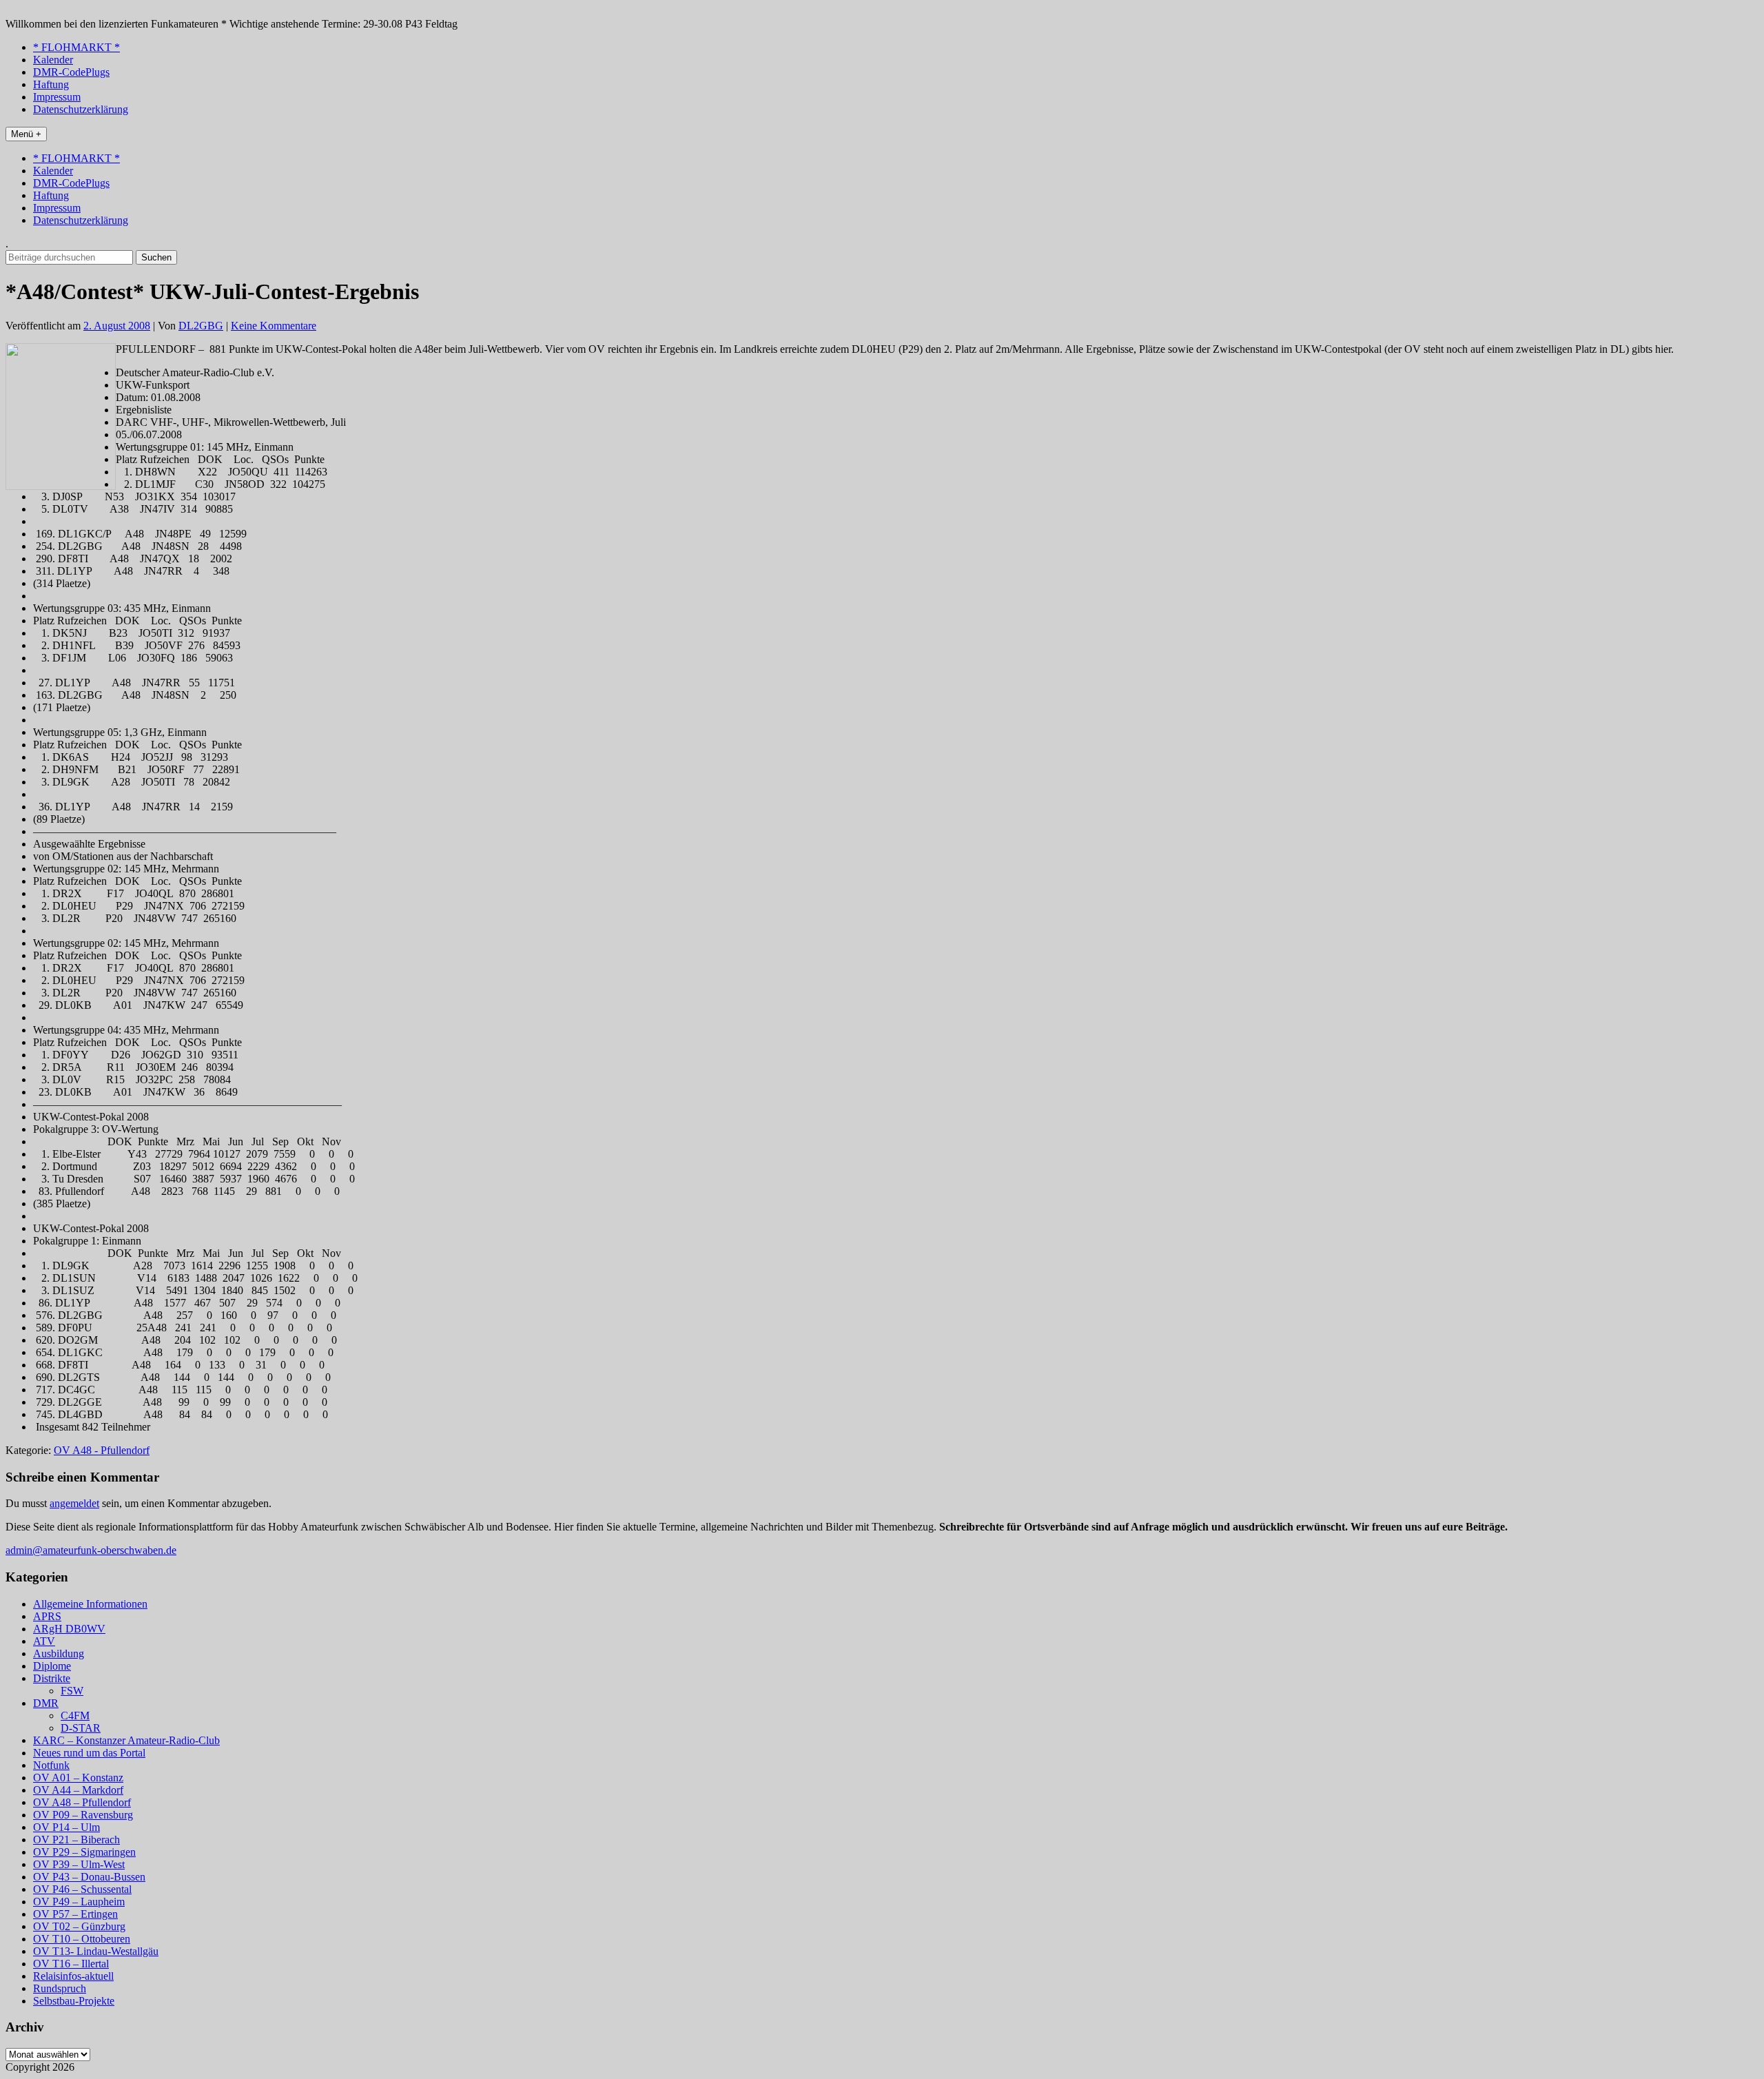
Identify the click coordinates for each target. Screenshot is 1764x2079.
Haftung (51, 84)
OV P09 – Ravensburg (83, 1815)
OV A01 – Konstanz (78, 1778)
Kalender (53, 60)
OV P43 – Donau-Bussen (89, 1877)
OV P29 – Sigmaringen (84, 1852)
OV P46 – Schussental (82, 1889)
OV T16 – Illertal (71, 1964)
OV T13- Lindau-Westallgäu (96, 1951)
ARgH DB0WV (69, 1629)
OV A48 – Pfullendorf (82, 1802)
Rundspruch (60, 1988)
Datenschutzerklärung (81, 109)
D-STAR (81, 1728)
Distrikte (52, 1678)
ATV (44, 1641)
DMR (46, 1703)
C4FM (75, 1716)
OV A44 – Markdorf (78, 1790)
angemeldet (74, 1503)
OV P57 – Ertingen (75, 1914)
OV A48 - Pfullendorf (102, 1450)
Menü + (26, 134)
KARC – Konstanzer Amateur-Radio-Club (126, 1740)
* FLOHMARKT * (76, 47)
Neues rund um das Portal (89, 1753)
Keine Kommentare (274, 326)
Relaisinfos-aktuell (73, 1976)
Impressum (57, 97)
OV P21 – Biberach (76, 1840)
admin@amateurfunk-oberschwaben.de (91, 1550)
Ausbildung (59, 1653)
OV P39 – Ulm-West (79, 1864)
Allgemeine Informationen (90, 1604)
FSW (72, 1691)
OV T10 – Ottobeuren (82, 1939)
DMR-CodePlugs (71, 72)
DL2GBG (201, 326)
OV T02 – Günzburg (79, 1926)
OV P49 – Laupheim (79, 1902)
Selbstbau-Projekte (74, 2001)
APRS (47, 1616)
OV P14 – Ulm (66, 1827)
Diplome (52, 1666)
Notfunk (51, 1765)
